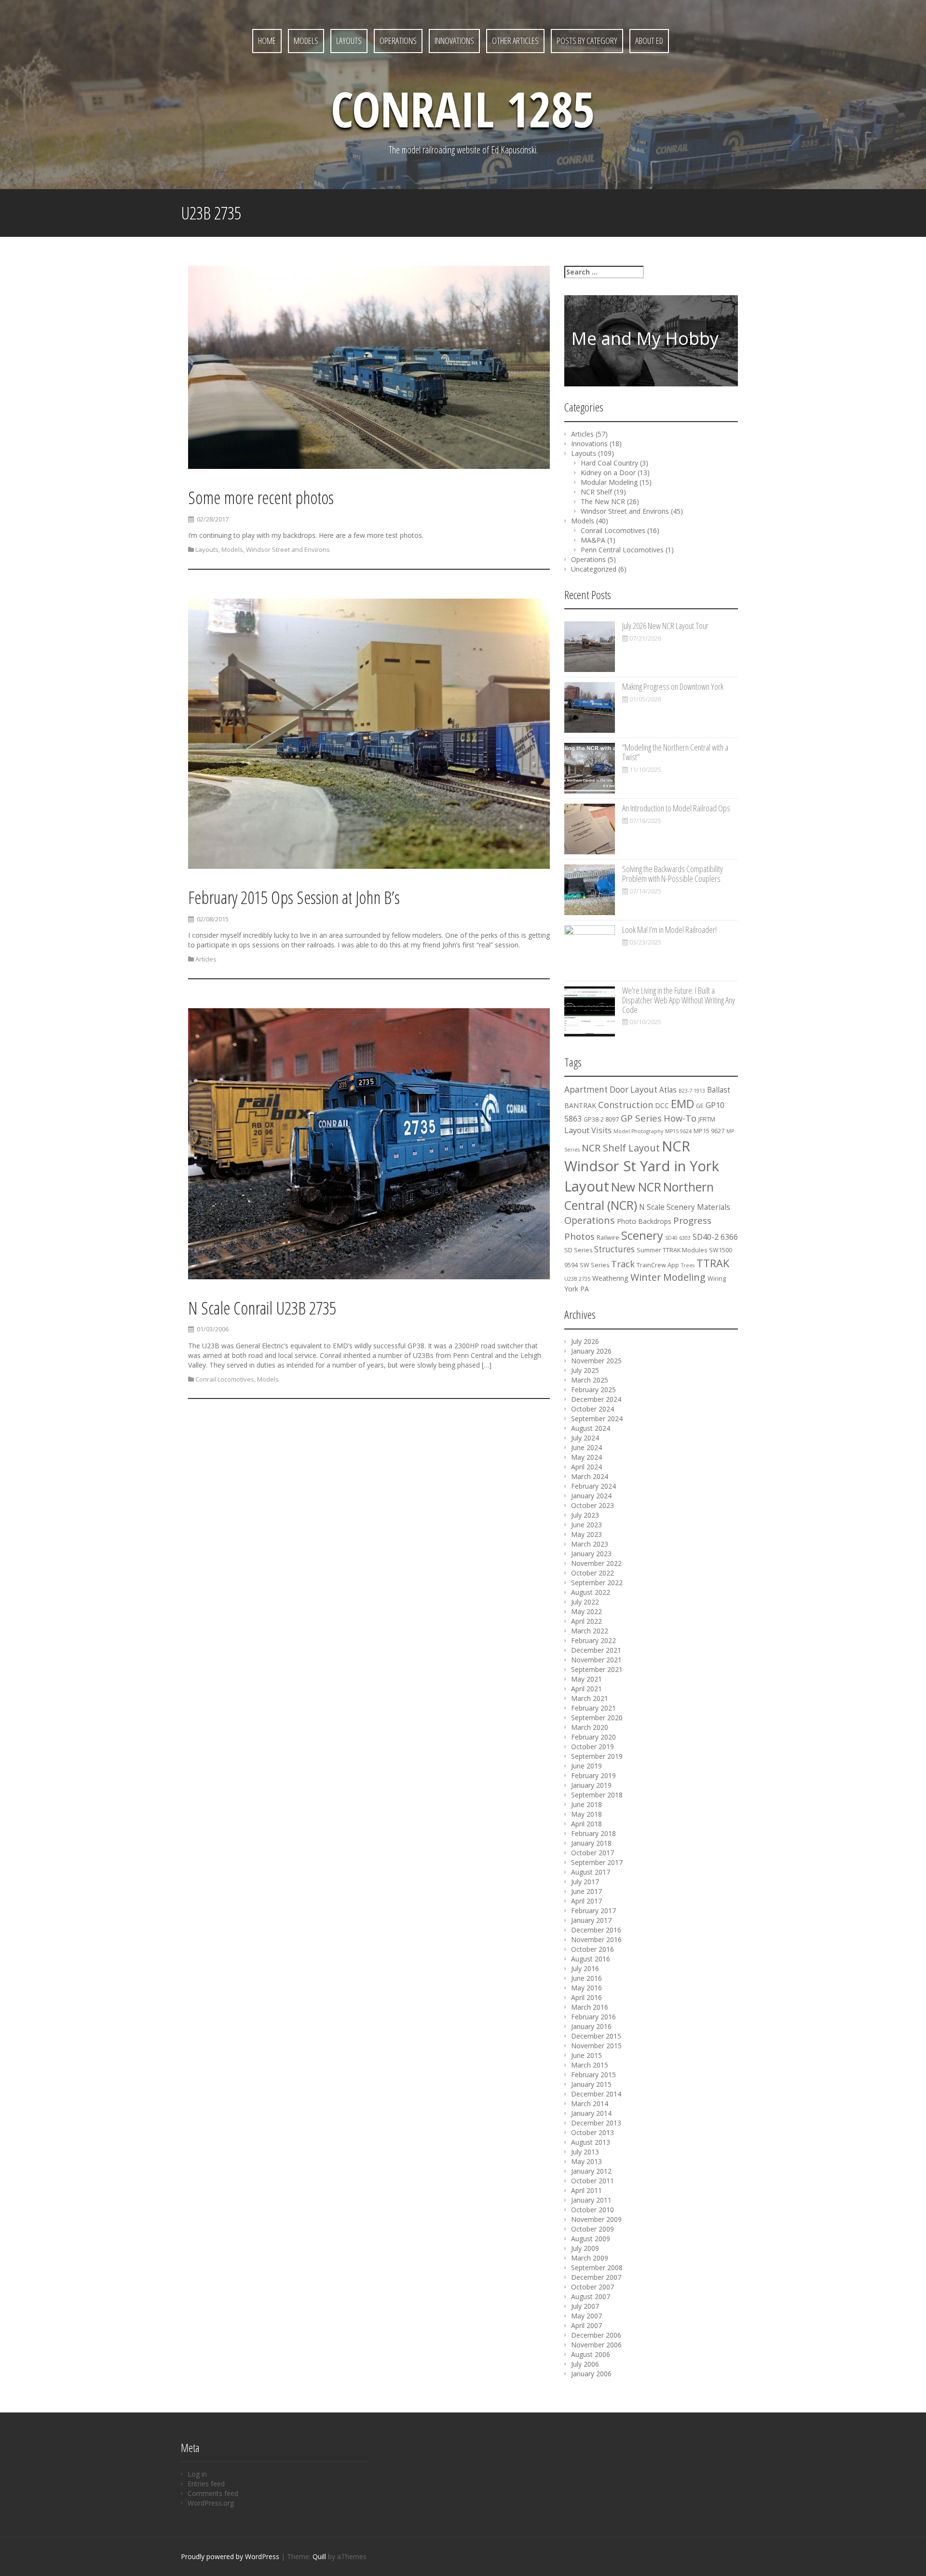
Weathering (610, 1278)
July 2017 (585, 1882)
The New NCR (603, 501)
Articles (206, 959)
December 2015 (596, 2036)
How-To (680, 1118)
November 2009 (596, 2219)
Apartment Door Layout (611, 1089)
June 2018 (586, 1804)
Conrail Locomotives (225, 1379)
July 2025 (585, 1370)
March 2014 (590, 2103)
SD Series (578, 1250)
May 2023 (586, 1534)
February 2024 (593, 1486)
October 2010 (592, 2210)
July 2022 (585, 1602)
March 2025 (590, 1380)
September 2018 (597, 1795)
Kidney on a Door (608, 473)
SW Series (594, 1265)
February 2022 (593, 1640)
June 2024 (586, 1447)
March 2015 (590, 2065)
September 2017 (597, 1862)
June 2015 (586, 2055)
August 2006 (591, 2354)
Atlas (668, 1090)
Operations (398, 41)
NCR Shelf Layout (621, 1148)
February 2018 (593, 1833)
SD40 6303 (678, 1238)
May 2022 (586, 1611)
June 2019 (586, 1766)
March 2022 (590, 1631)
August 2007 (591, 2296)
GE (700, 1106)
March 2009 (590, 2258)
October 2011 (592, 2181)
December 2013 (596, 2123)
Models (306, 41)
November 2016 (596, 1939)
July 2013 (585, 2152)
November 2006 (596, 2345)
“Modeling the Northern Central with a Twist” (675, 752)
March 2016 (590, 2007)
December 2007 (596, 2277)
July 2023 (585, 1515)
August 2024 (591, 1428)
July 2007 (585, 2306)
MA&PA (593, 540)
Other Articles (515, 41)
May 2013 (586, 2161)
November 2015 (596, 2046)
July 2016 (585, 1968)
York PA (577, 1289)
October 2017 (592, 1853)
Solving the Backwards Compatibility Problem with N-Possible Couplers (673, 874)
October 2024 (592, 1409)
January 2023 (591, 1554)
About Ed (649, 41)
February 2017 (593, 1911)
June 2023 (586, 1525)
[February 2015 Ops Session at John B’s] (369, 735)
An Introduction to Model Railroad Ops (676, 808)
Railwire (608, 1238)
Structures (614, 1249)
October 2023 (592, 1505)
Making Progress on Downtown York (673, 686)
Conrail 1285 (463, 109)
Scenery (642, 1235)
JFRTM (707, 1119)
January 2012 (591, 2171)
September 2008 (597, 2268)
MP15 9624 (678, 1131)
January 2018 (591, 1843)
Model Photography (638, 1131)
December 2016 (596, 1930)
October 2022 (592, 1573)
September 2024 (597, 1418)
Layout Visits (588, 1130)
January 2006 (591, 2374)
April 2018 (586, 1824)
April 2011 (586, 2190)
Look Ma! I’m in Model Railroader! (669, 930)
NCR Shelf (596, 492)
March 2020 (590, 1727)
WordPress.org (211, 2503)
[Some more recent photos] (369, 369)
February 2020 (593, 1737)
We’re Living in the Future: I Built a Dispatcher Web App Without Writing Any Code (679, 1000)
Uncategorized (594, 569)
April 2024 (586, 1467)
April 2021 (586, 1689)
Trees (688, 1265)
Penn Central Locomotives (622, 550)
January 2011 (591, 2200)
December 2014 (596, 2094)
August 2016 (591, 1959)
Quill (319, 2556)
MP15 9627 (709, 1131)
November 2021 (596, 1660)
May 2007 (586, 2316)
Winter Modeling (668, 1277)
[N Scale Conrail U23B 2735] (369, 1145)
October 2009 (592, 2229)
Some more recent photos (261, 498)
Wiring (717, 1279)
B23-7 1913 (692, 1091)
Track (623, 1264)
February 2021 (593, 1708)
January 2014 (591, 2113)
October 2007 (592, 2287)
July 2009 (585, 2248)
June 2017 (586, 1891)
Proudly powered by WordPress (230, 2556)
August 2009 (591, 2239)
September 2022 (597, 1583)
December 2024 (596, 1399)
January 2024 (591, 1496)
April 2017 (586, 1901)
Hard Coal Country (609, 463)
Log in (197, 2474)
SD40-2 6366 (715, 1237)
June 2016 (586, 1978)
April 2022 (586, 1621)
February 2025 (593, 1390)
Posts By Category (587, 41)
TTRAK (713, 1263)
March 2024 (590, 1476)
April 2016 (586, 1997)
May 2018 (586, 1814)
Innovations (454, 41)
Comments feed (213, 2493)
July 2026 (585, 1341)
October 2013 (592, 2132)
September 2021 (597, 1669)
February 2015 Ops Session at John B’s (294, 897)
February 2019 (593, 1775)
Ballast (719, 1090)
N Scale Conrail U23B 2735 (262, 1308)
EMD (682, 1104)
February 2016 (593, 2017)
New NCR (636, 1187)
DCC (662, 1105)
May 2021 (586, 1679)
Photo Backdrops (644, 1221)
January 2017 (591, 1920)
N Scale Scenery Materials (685, 1207)
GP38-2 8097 (601, 1119)
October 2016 (592, 1949)
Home (267, 41)
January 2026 (591, 1351)
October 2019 (592, 1747)
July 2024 (585, 1438)
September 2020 (597, 1718)
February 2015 (593, 2075)
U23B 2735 (577, 1279)
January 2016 (591, 2026)
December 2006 (596, 2335)
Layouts (349, 41)
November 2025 (596, 1361)
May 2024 (586, 1457)
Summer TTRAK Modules (672, 1250)
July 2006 (585, 2364)
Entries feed (206, 2484)
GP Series (641, 1118)
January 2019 (591, 1785)
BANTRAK (580, 1105)
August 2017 (591, 1872)
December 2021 (596, 1650)
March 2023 (590, 1544)
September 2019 (597, 1756)
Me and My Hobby (645, 338)
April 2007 (586, 2325)
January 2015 (591, 2084)
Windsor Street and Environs (288, 549)
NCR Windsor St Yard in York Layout (642, 1166)
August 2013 (591, 2142)
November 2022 (596, 1563)
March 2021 (590, 1698)
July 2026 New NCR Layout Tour (665, 626)
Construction (626, 1105)
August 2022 (591, 1592)
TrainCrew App (658, 1265)
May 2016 (586, 1988)
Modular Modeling (609, 482)
